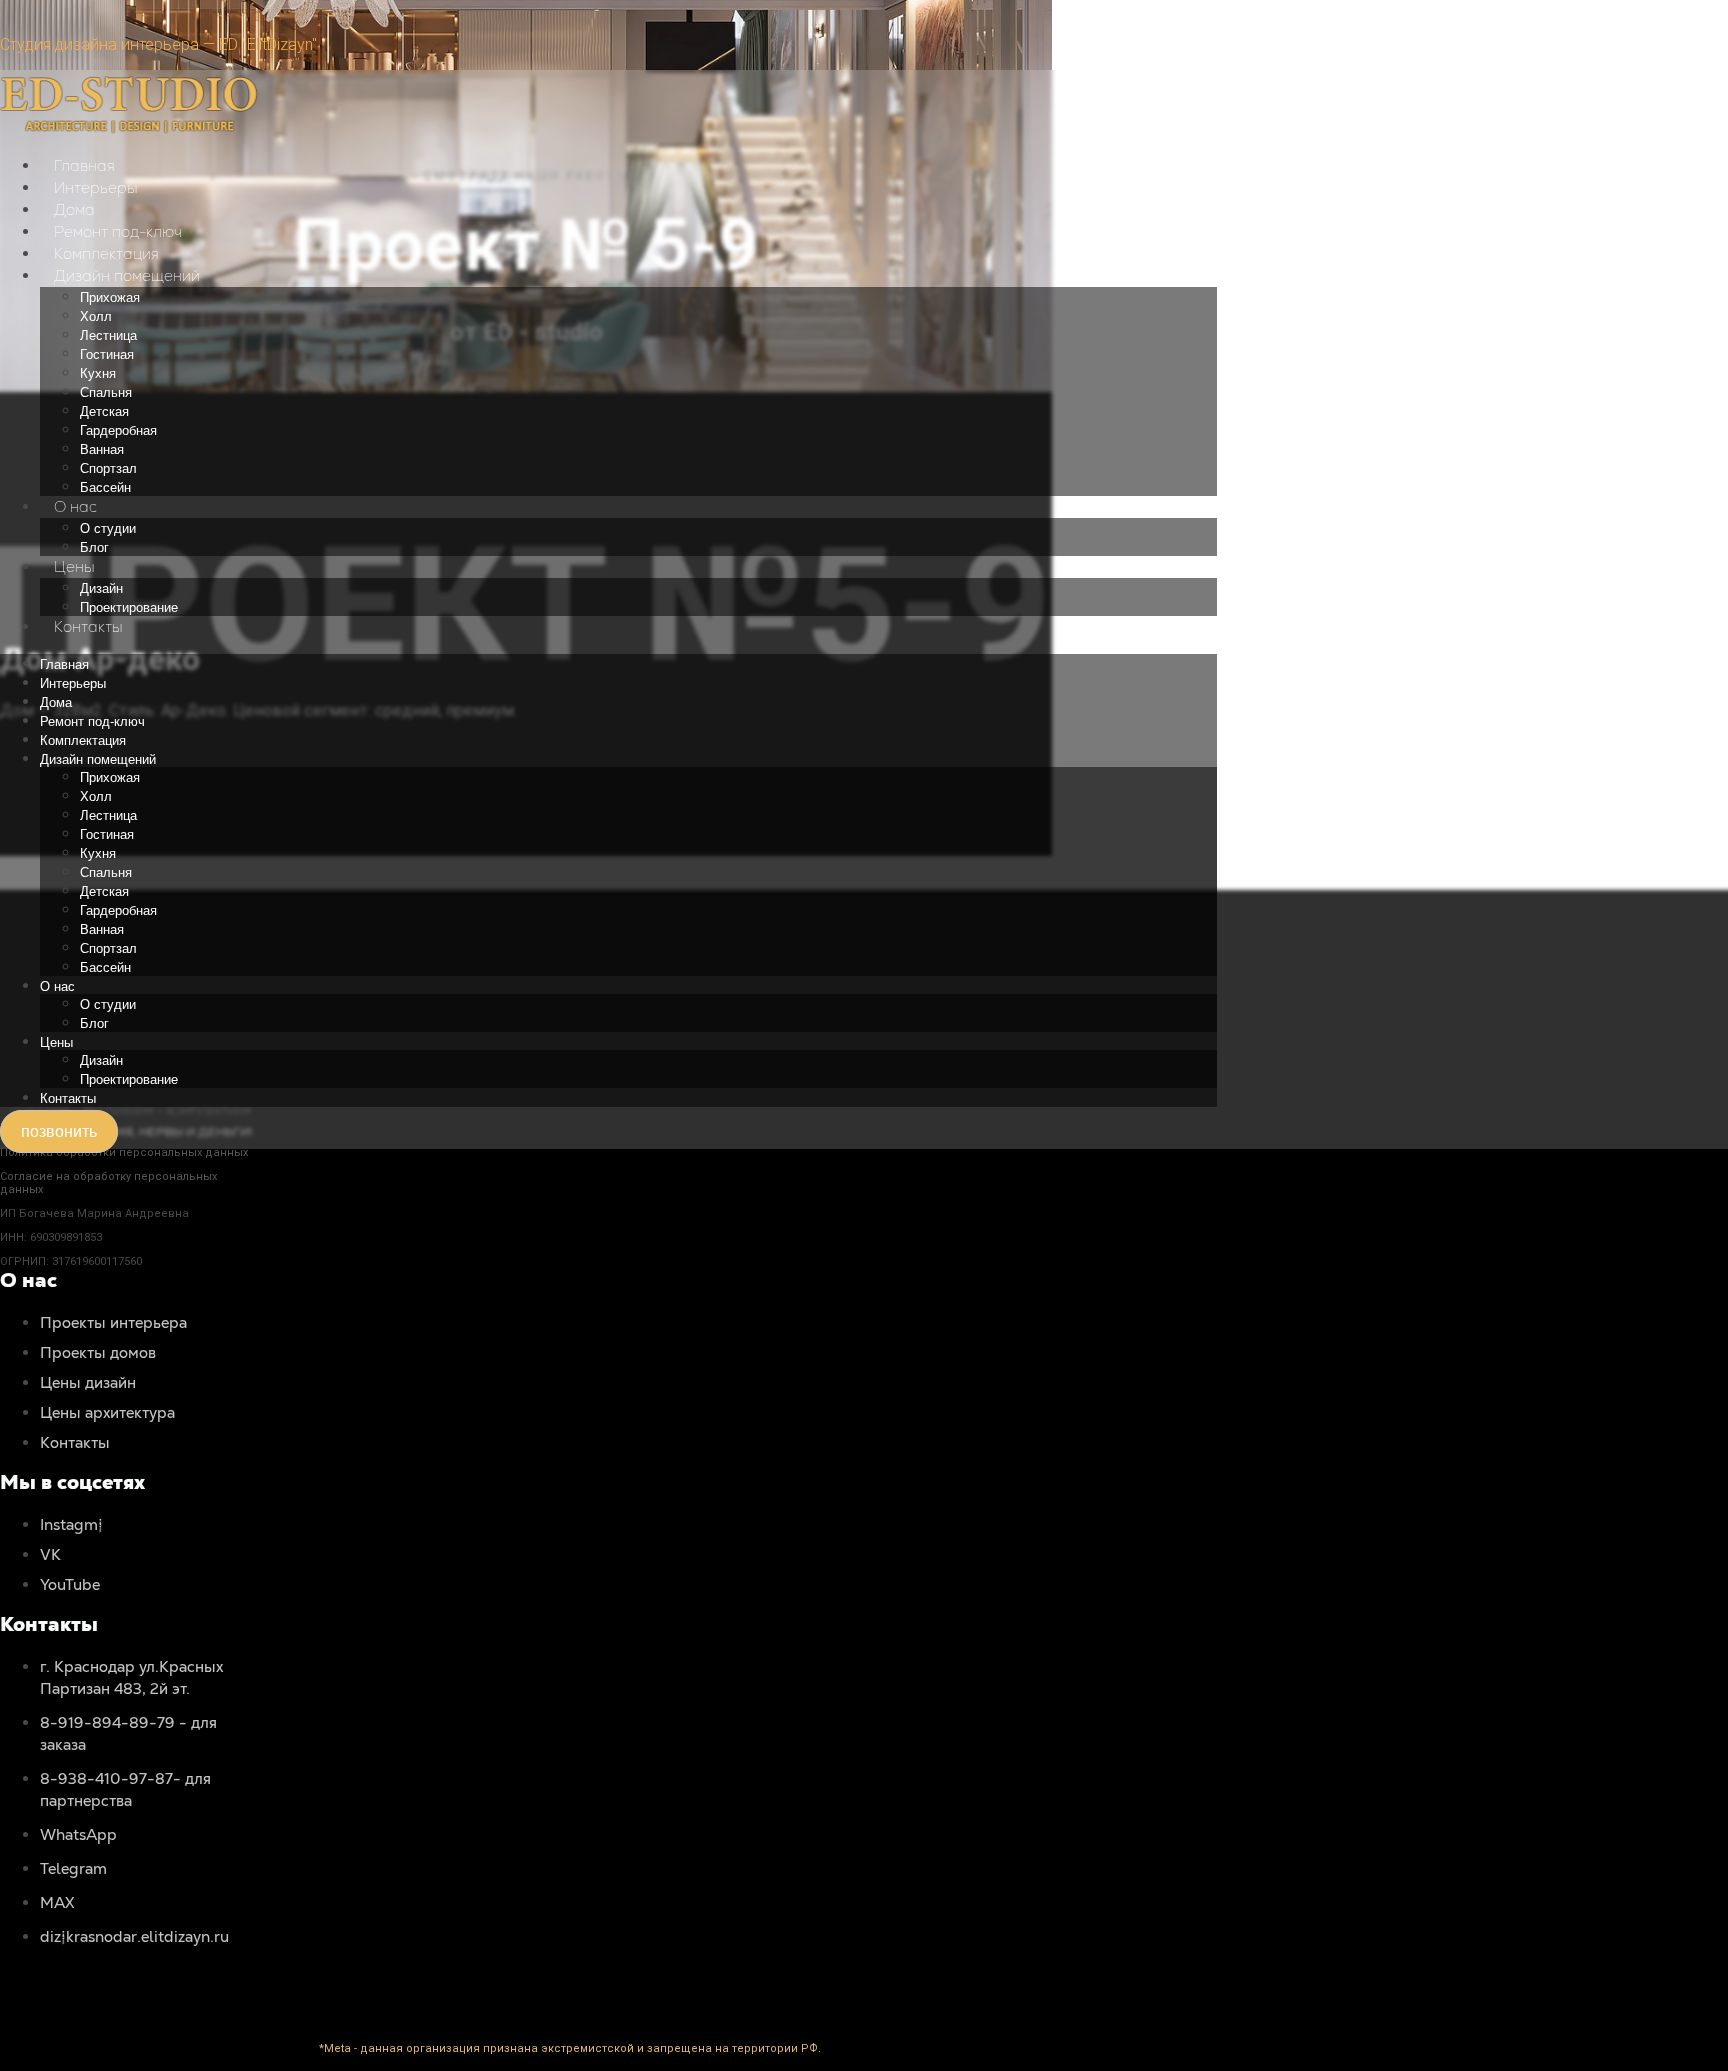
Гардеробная (118, 430)
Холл (96, 316)
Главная (84, 165)
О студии (108, 528)
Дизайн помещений (127, 275)
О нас (75, 506)
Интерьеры (96, 187)
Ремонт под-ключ (118, 231)
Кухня (98, 373)
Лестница (108, 335)
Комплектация (106, 253)
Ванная (102, 449)
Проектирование (129, 607)
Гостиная (107, 354)
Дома (74, 209)
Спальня (106, 392)
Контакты (88, 626)
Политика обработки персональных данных (124, 1152)
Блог (94, 547)
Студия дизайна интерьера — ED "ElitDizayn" (158, 44)
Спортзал (108, 468)
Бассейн (105, 487)
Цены (74, 566)
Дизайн (101, 588)
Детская (104, 411)
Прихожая (110, 297)
